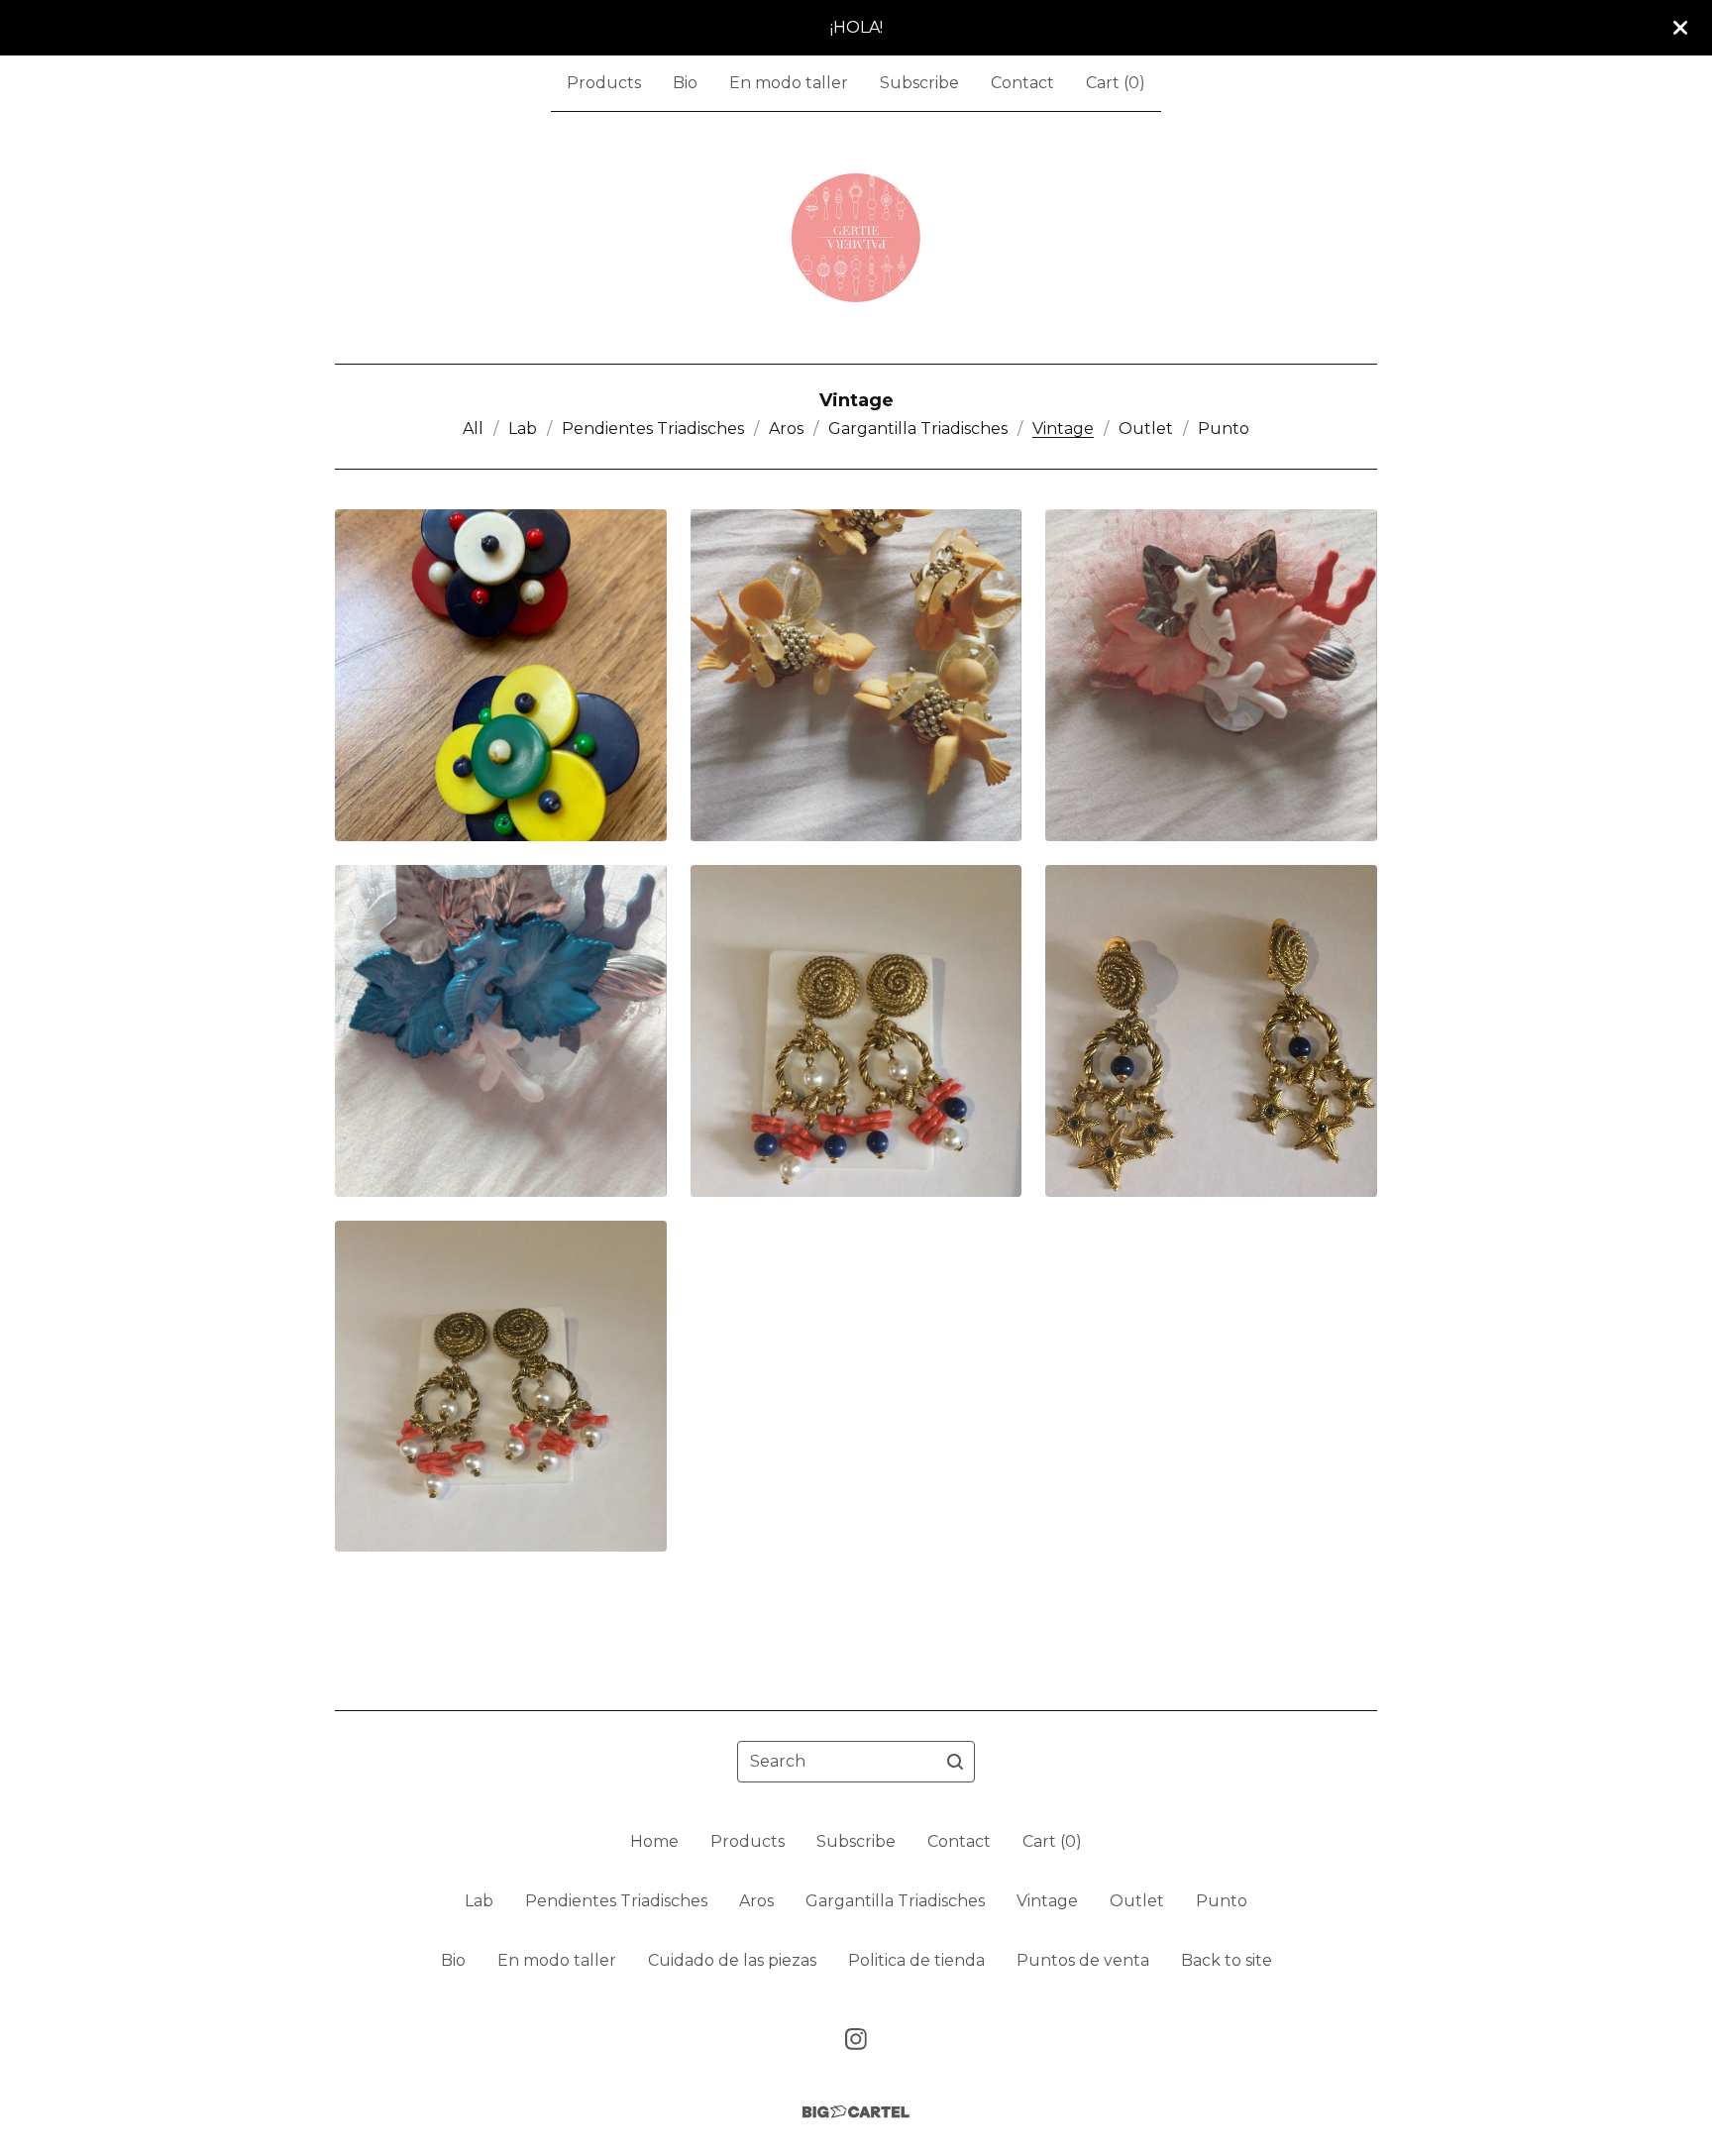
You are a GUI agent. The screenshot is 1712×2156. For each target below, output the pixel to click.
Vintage (1063, 429)
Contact (1022, 83)
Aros (786, 429)
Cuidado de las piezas (732, 1960)
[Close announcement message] (1680, 28)
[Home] (856, 238)
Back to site (1227, 1960)
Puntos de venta (1083, 1960)
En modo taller (789, 83)
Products (604, 83)
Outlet (1146, 429)
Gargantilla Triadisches (918, 429)
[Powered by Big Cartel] (856, 2112)
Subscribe (919, 83)
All (473, 429)
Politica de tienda (916, 1960)
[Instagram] (856, 2039)
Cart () (1116, 83)
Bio (685, 83)
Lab (523, 429)
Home (654, 1841)
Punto (1224, 429)
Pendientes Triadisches (653, 429)
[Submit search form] (955, 1762)
